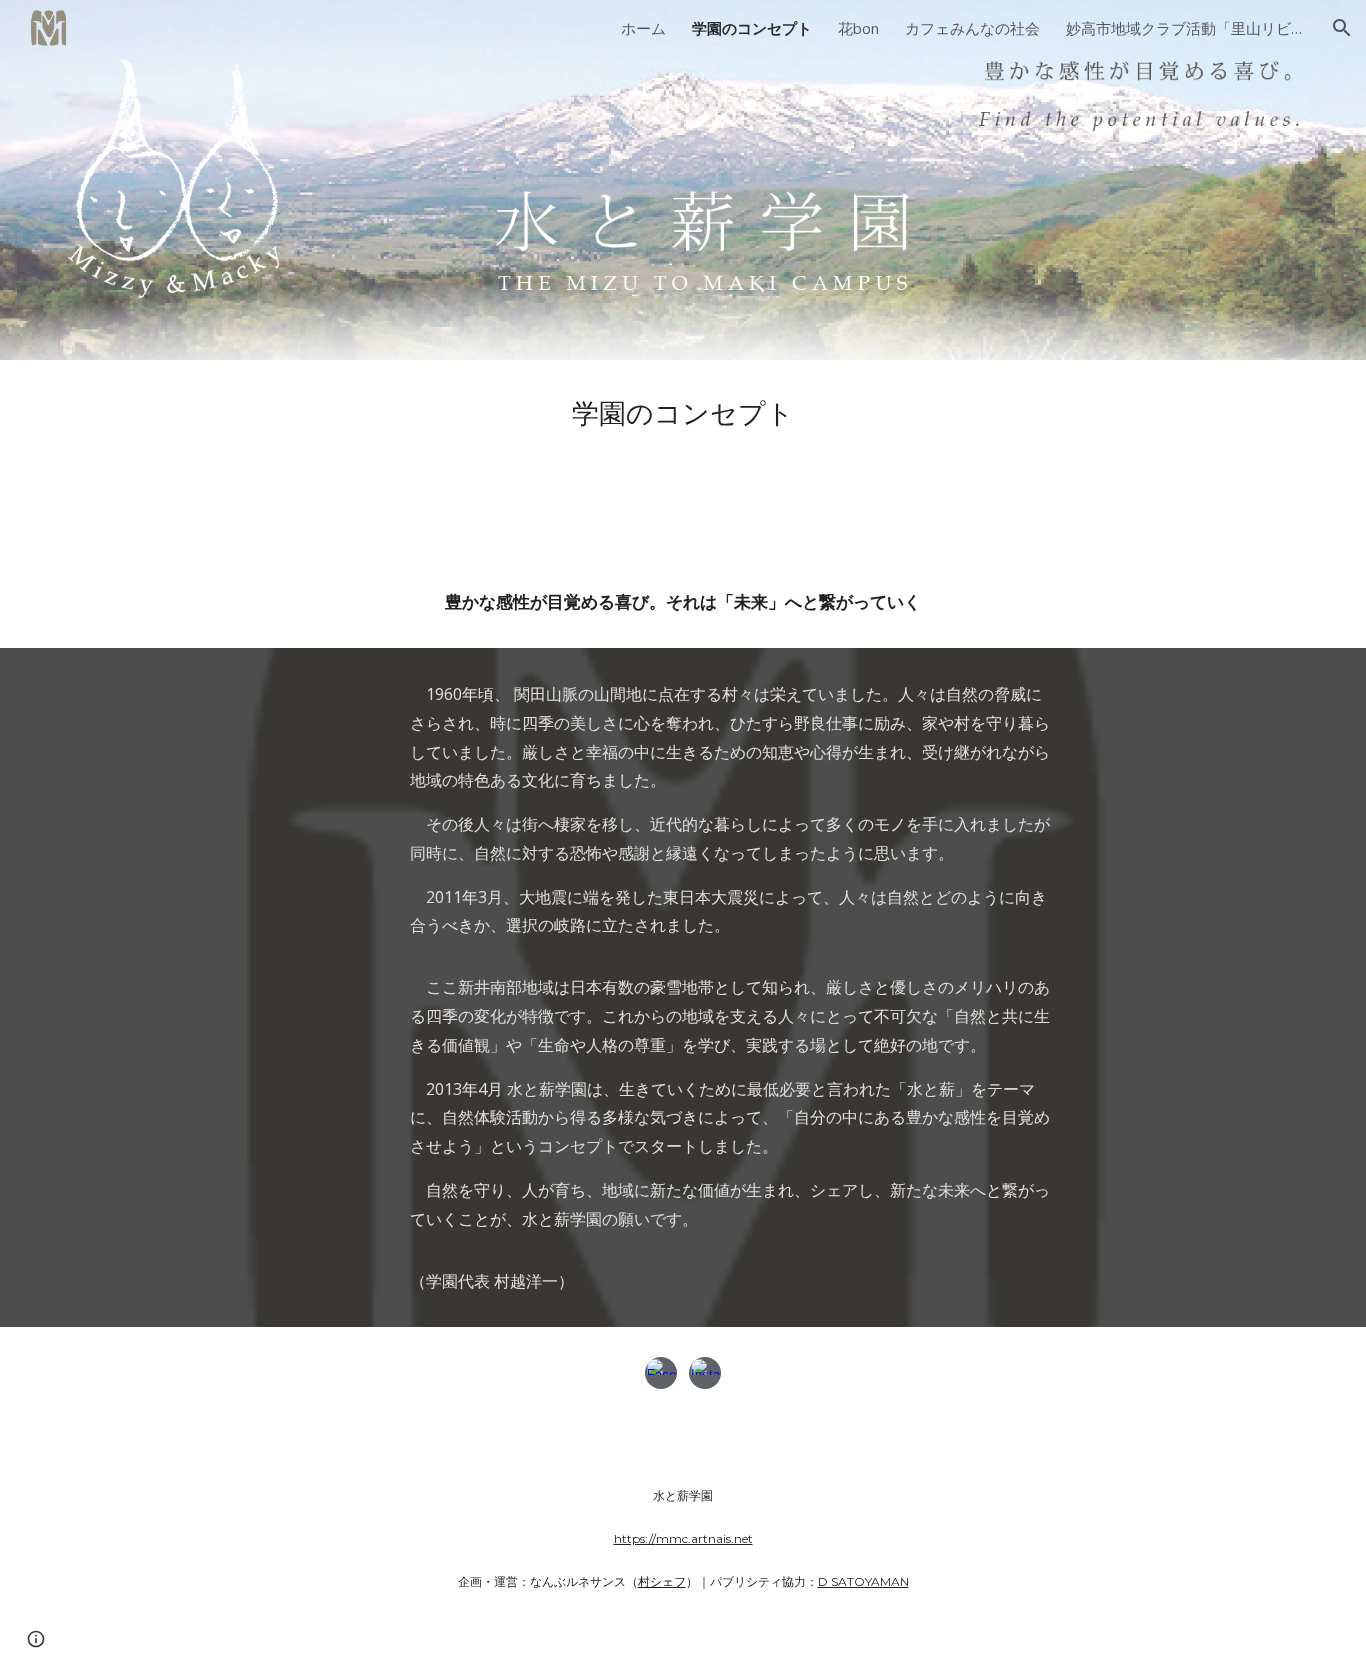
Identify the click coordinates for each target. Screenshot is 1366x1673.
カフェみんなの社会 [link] (972, 28)
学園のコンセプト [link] (752, 28)
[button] (1342, 28)
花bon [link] (858, 28)
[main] (683, 413)
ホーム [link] (643, 28)
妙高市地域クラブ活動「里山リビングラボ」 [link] (1186, 28)
